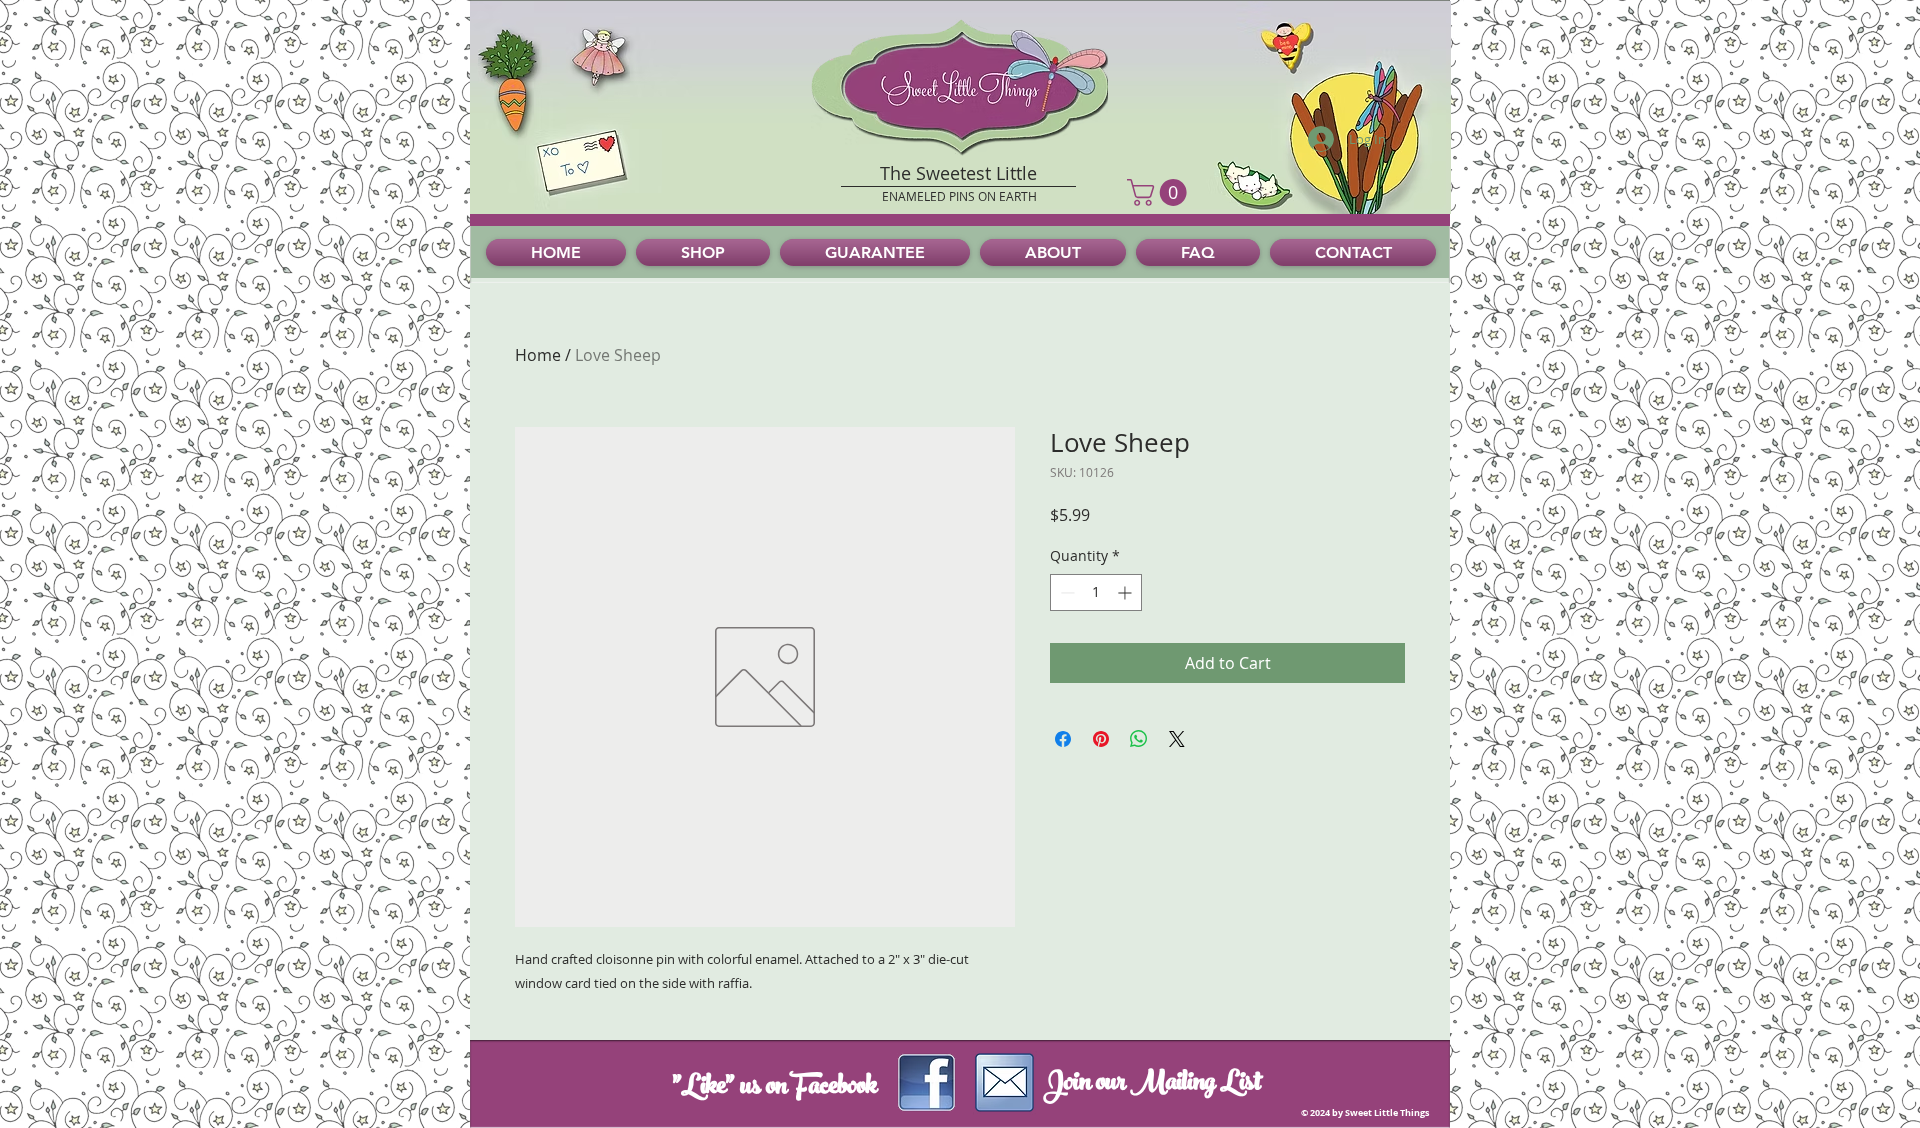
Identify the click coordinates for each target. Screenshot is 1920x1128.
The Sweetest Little (958, 173)
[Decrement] (1065, 592)
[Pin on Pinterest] (1101, 739)
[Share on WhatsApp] (1139, 739)
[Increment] (1126, 592)
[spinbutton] (1096, 592)
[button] (1160, 192)
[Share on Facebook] (1063, 739)
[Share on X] (1177, 739)
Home (538, 355)
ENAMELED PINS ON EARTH (959, 196)
